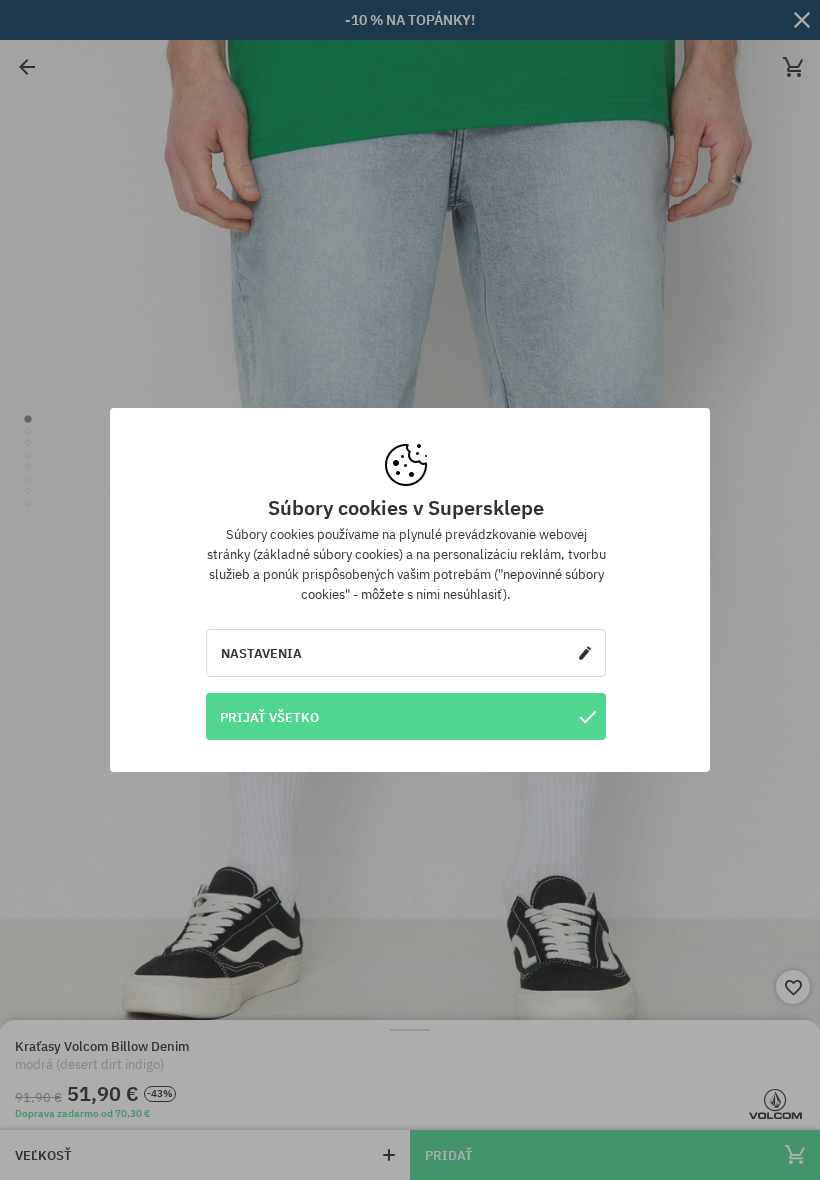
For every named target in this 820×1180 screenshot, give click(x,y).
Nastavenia (261, 653)
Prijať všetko (269, 717)
